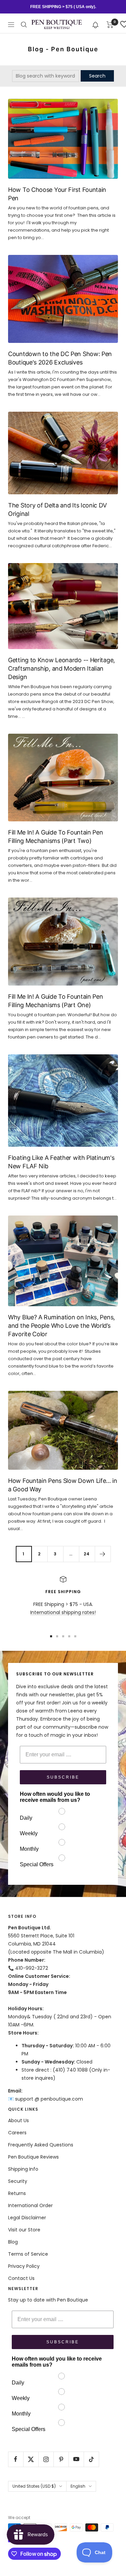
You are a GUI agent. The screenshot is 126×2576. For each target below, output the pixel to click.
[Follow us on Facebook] (16, 2459)
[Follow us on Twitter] (31, 2459)
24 (87, 1554)
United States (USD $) (34, 2486)
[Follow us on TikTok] (91, 2459)
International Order (30, 2205)
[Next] (103, 1554)
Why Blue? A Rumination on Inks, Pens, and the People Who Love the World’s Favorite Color (61, 1326)
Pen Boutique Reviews (33, 2157)
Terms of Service (28, 2254)
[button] (96, 24)
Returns (17, 2193)
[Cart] (110, 25)
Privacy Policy (24, 2266)
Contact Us (21, 2278)
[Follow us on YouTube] (76, 2459)
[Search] (24, 25)
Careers (17, 2133)
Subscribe (63, 1777)
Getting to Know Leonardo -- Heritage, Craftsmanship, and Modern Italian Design (61, 668)
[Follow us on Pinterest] (61, 2459)
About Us (18, 2120)
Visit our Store (24, 2230)
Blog (13, 2242)
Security (18, 2181)
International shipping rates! (63, 1612)
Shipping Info (23, 2169)
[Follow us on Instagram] (46, 2459)
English (78, 2486)
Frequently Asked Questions (41, 2145)
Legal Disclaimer (27, 2218)
